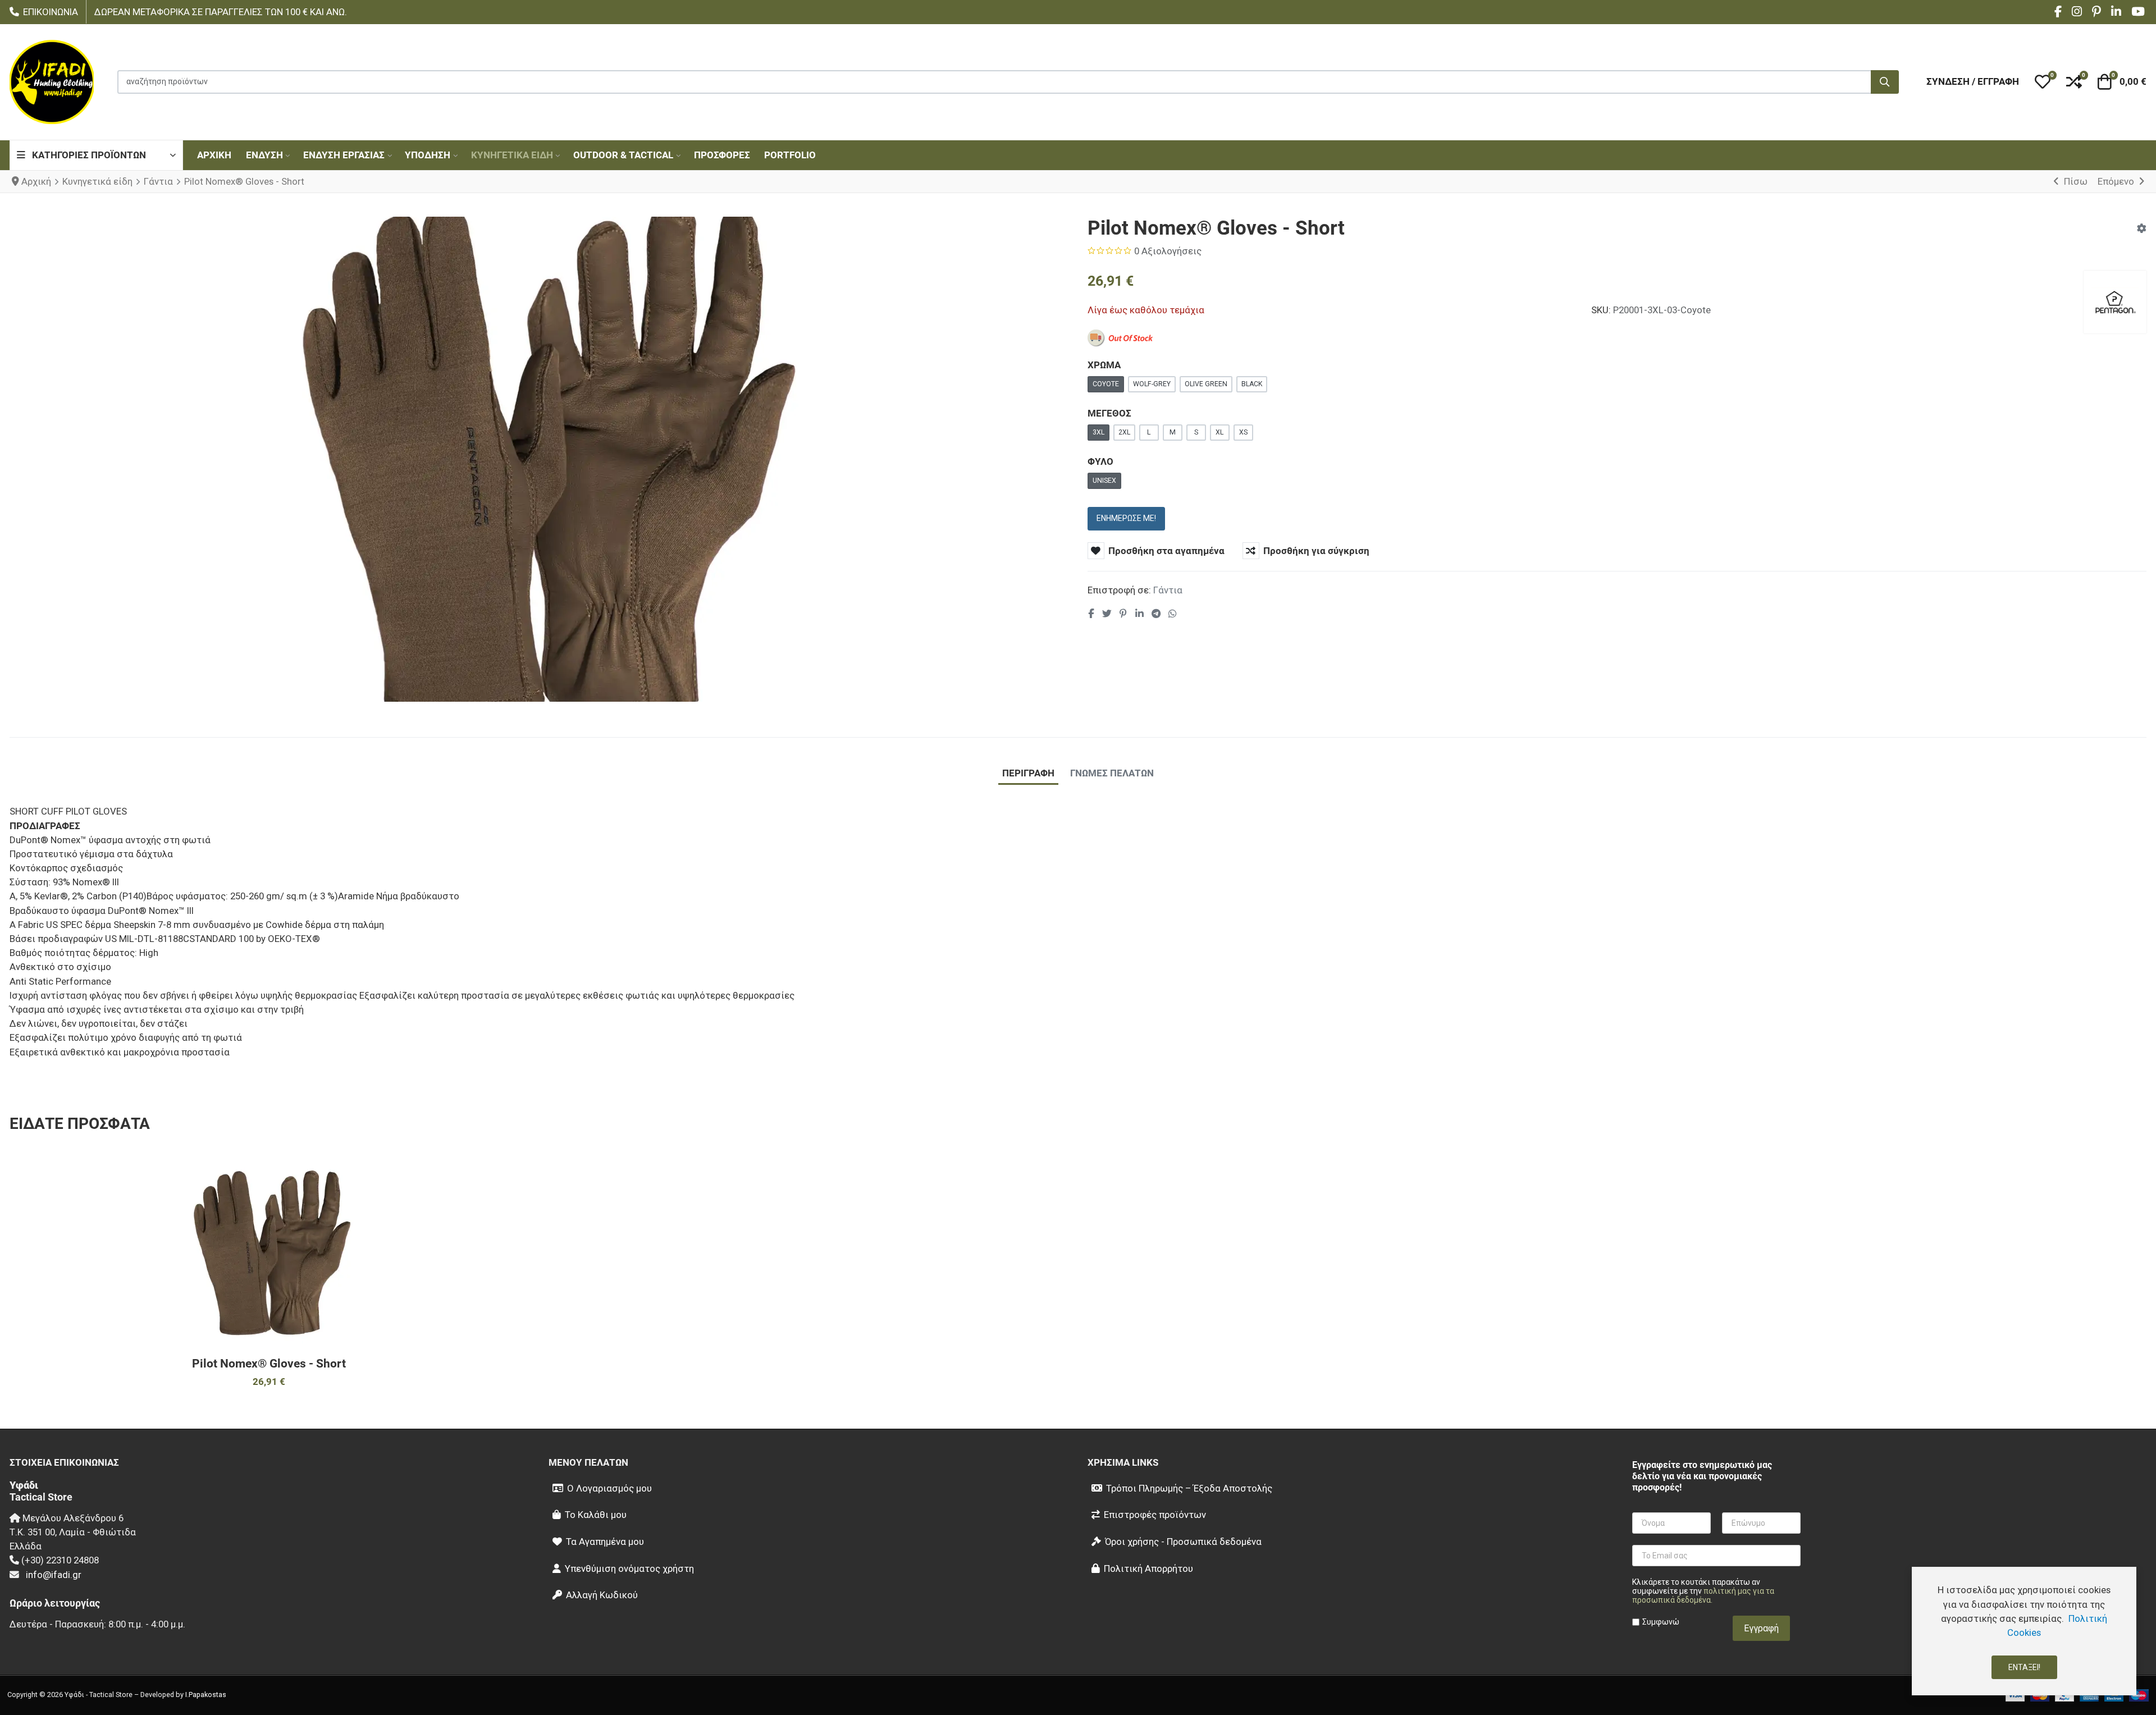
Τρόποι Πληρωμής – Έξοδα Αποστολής (1189, 1488)
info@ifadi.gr (54, 1575)
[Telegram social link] (1156, 614)
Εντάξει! (2024, 1667)
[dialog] (2024, 1631)
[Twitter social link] (1107, 614)
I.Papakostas (206, 1695)
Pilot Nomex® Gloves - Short (269, 1364)
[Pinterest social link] (1123, 614)
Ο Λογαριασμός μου (609, 1488)
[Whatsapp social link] (1173, 614)
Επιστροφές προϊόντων (1155, 1515)
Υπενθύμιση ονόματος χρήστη (629, 1568)
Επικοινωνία (51, 12)
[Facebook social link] (1091, 614)
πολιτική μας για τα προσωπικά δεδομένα (1703, 1595)
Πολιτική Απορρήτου (1148, 1568)
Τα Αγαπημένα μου (605, 1542)
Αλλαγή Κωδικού (602, 1595)
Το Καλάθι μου (596, 1515)
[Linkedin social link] (1139, 614)
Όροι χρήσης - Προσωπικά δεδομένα (1183, 1542)
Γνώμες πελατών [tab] (1112, 773)
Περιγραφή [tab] (1028, 773)
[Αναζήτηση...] (1885, 82)
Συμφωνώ (1661, 1622)
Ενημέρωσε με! (1126, 518)
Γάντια (1168, 590)
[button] (2043, 82)
